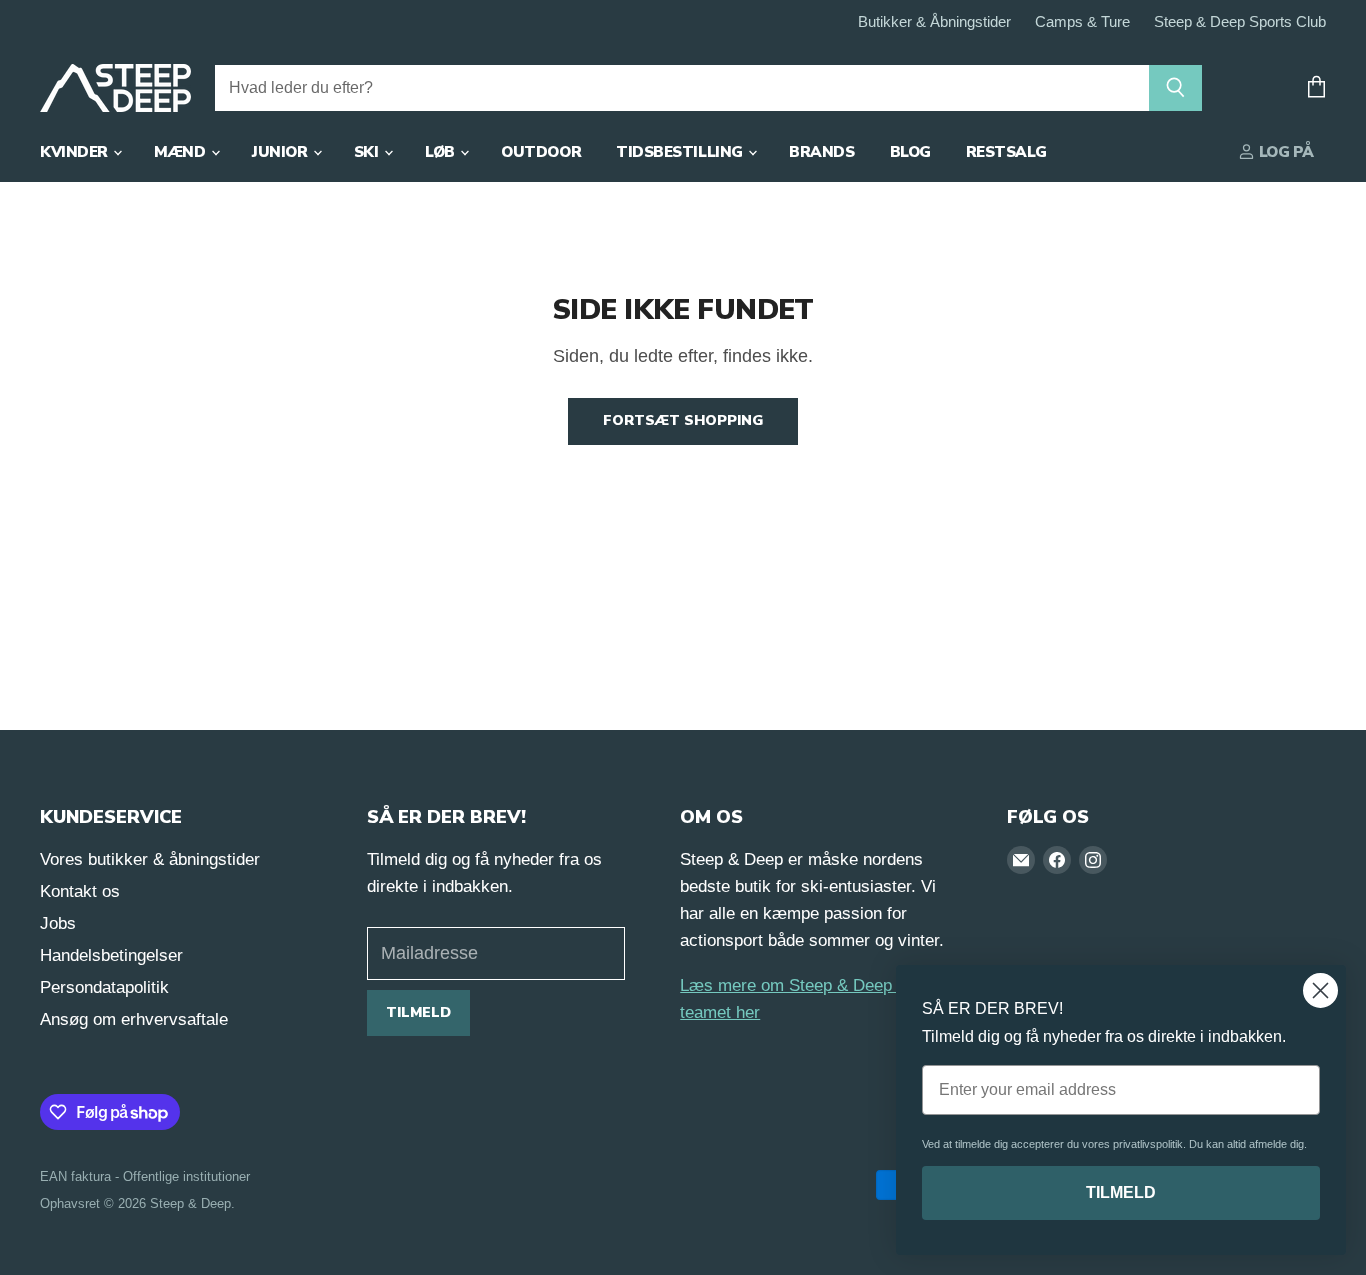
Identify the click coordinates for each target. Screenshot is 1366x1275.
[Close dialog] (1320, 990)
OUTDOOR (541, 152)
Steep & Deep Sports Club (1240, 22)
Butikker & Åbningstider (934, 22)
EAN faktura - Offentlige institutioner (145, 1176)
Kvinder (75, 152)
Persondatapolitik (104, 987)
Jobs (58, 923)
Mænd (181, 152)
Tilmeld (418, 1012)
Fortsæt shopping (683, 420)
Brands (821, 152)
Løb (441, 152)
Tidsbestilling (681, 152)
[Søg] (1175, 88)
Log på (1284, 152)
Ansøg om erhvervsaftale (134, 1019)
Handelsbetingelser (111, 955)
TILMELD (1121, 1192)
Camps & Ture (1082, 22)
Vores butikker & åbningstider (150, 859)
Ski (368, 152)
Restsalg (1006, 152)
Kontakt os (80, 891)
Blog (910, 152)
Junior (281, 152)
